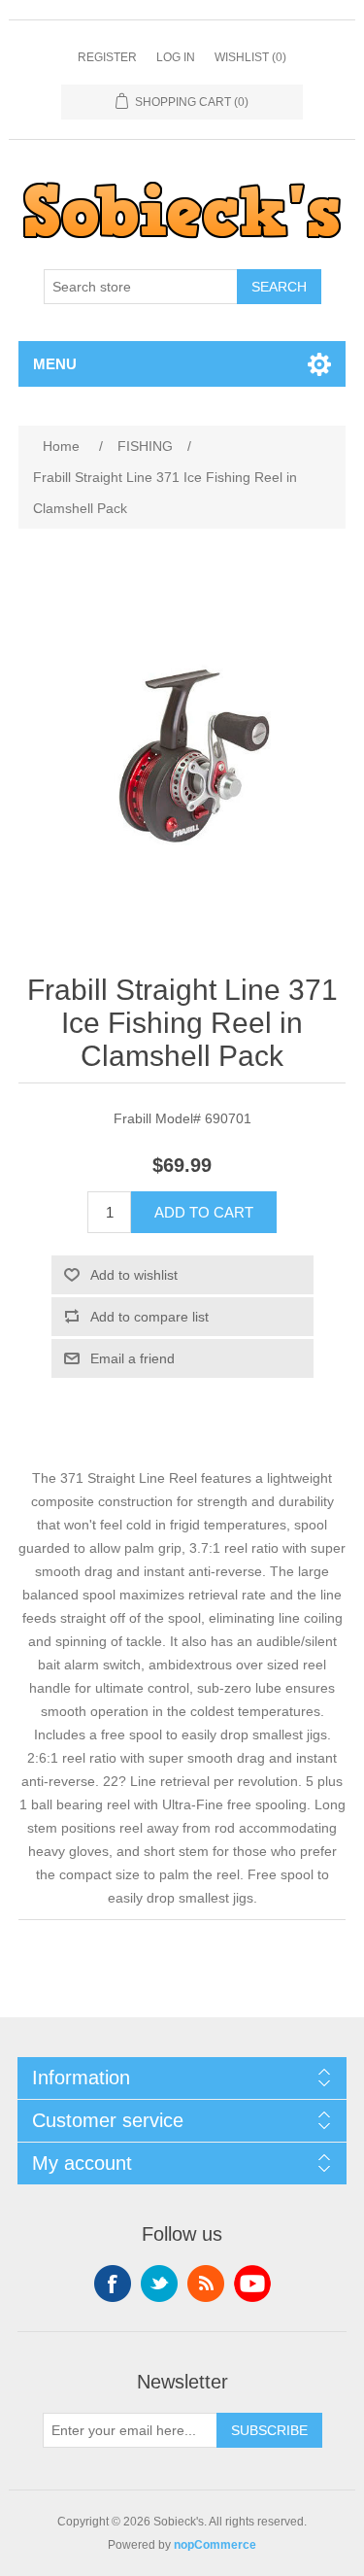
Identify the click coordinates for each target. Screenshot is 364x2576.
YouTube (252, 2284)
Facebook (113, 2284)
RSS (206, 2284)
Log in (176, 57)
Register (107, 57)
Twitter (159, 2284)
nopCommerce (215, 2545)
